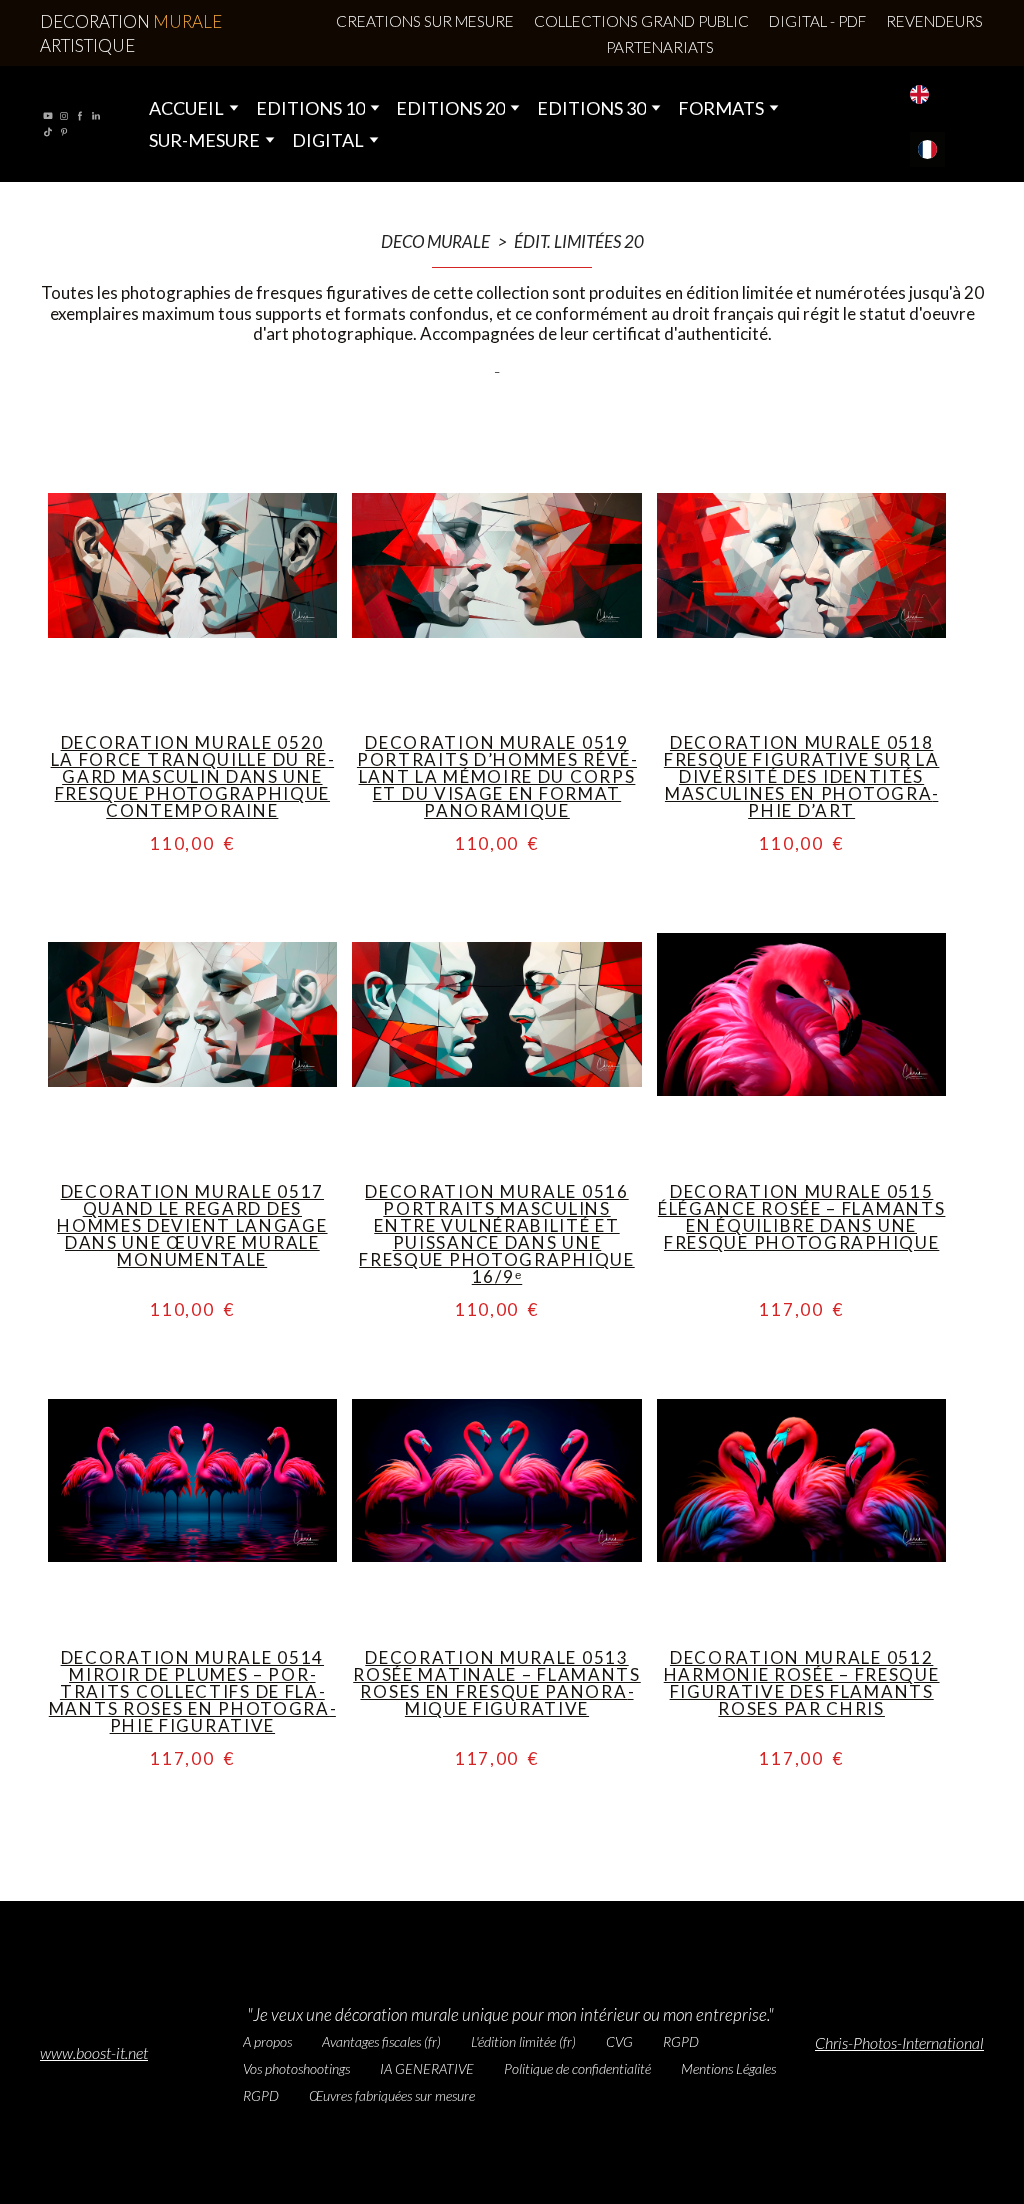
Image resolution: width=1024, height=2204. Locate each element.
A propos (267, 2041)
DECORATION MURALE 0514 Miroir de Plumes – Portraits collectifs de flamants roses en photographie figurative (192, 1691)
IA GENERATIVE (427, 2068)
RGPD (681, 2041)
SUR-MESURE (204, 140)
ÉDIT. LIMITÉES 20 (579, 242)
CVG (619, 2041)
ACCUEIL (186, 108)
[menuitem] (919, 94)
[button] (425, 21)
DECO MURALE (435, 242)
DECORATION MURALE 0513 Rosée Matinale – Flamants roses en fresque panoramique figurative (497, 1683)
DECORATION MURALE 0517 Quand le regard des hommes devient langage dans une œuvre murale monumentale (192, 1225)
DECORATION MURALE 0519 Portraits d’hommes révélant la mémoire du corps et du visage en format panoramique (497, 776)
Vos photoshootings (296, 2068)
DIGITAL (328, 140)
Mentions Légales (728, 2068)
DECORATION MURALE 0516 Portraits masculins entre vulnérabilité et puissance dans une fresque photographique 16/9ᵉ (496, 1234)
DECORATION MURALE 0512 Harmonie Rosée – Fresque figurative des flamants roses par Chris (802, 1683)
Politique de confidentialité (577, 2068)
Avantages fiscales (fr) (381, 2041)
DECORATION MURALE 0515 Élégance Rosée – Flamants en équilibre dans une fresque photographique (802, 1217)
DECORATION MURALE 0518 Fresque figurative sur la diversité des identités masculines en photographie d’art (802, 776)
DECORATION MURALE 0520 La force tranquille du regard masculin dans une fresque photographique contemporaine (193, 776)
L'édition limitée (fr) (523, 2041)
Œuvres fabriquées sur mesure (392, 2095)
